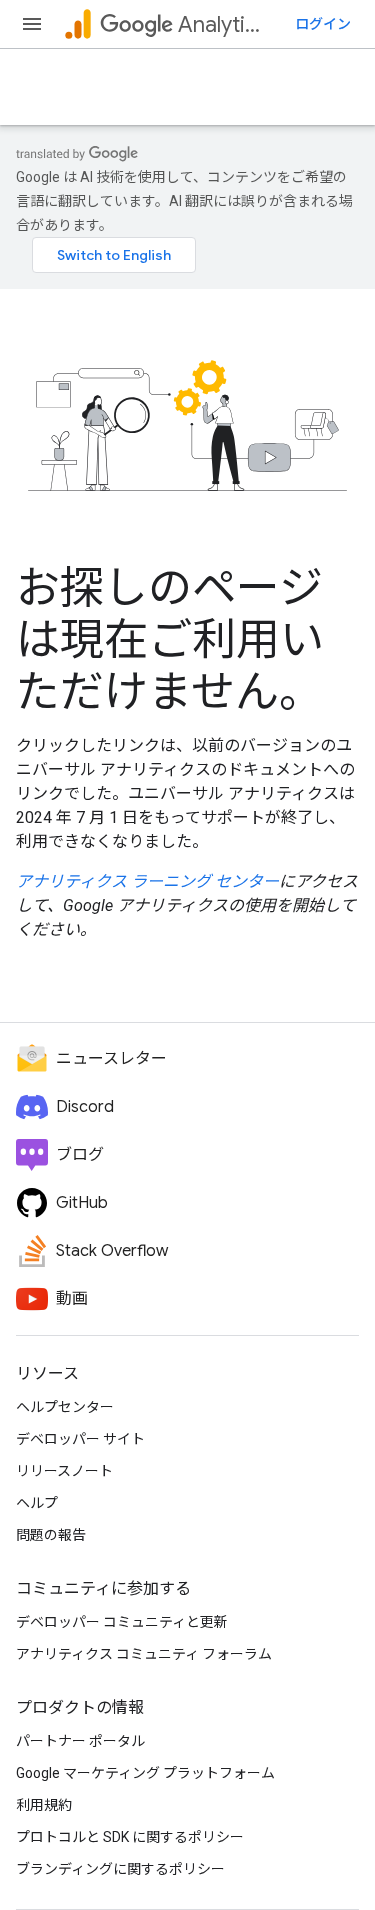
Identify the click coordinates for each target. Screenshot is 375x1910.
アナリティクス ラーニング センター (147, 881)
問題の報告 (51, 1535)
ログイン (323, 24)
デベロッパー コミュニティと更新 (122, 1622)
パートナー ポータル (80, 1741)
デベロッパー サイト (80, 1439)
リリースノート (64, 1471)
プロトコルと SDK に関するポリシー (130, 1837)
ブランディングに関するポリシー (120, 1869)
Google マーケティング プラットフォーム (145, 1773)
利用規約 (44, 1805)
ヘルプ (37, 1503)
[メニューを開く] (32, 24)
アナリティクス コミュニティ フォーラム (144, 1654)
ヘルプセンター (65, 1407)
